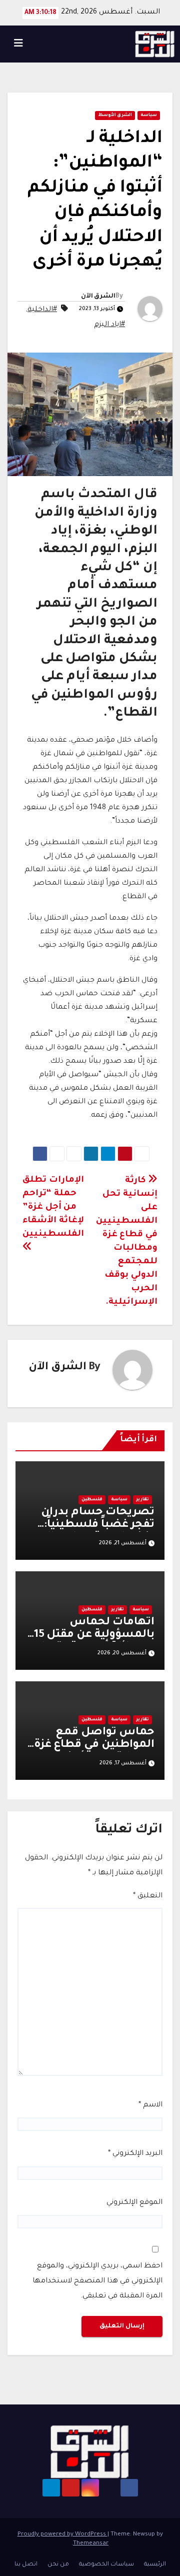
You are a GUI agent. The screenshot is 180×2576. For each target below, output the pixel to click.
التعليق (148, 1896)
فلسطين (92, 1500)
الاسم (150, 2105)
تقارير (142, 1500)
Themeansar (91, 2544)
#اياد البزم (109, 325)
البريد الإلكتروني (135, 2154)
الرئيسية (155, 2565)
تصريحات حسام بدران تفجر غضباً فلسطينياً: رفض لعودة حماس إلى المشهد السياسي (96, 1532)
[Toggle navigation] (18, 44)
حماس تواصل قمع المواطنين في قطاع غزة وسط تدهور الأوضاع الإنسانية (94, 1752)
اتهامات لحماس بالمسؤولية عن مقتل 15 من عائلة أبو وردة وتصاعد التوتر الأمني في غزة (91, 1642)
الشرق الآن (98, 297)
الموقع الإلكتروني (134, 2203)
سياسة (149, 116)
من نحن (58, 2565)
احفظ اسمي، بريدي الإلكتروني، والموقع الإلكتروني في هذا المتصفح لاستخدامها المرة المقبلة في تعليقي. (97, 2281)
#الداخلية (42, 310)
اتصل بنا (26, 2565)
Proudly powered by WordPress (62, 2535)
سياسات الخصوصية (106, 2565)
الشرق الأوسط (115, 116)
